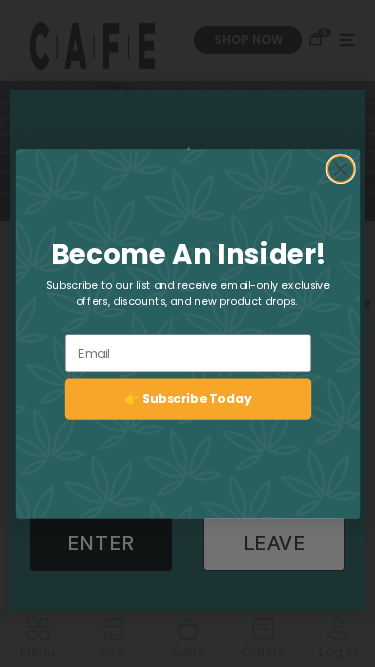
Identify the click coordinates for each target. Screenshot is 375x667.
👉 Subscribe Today (187, 398)
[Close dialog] (340, 168)
